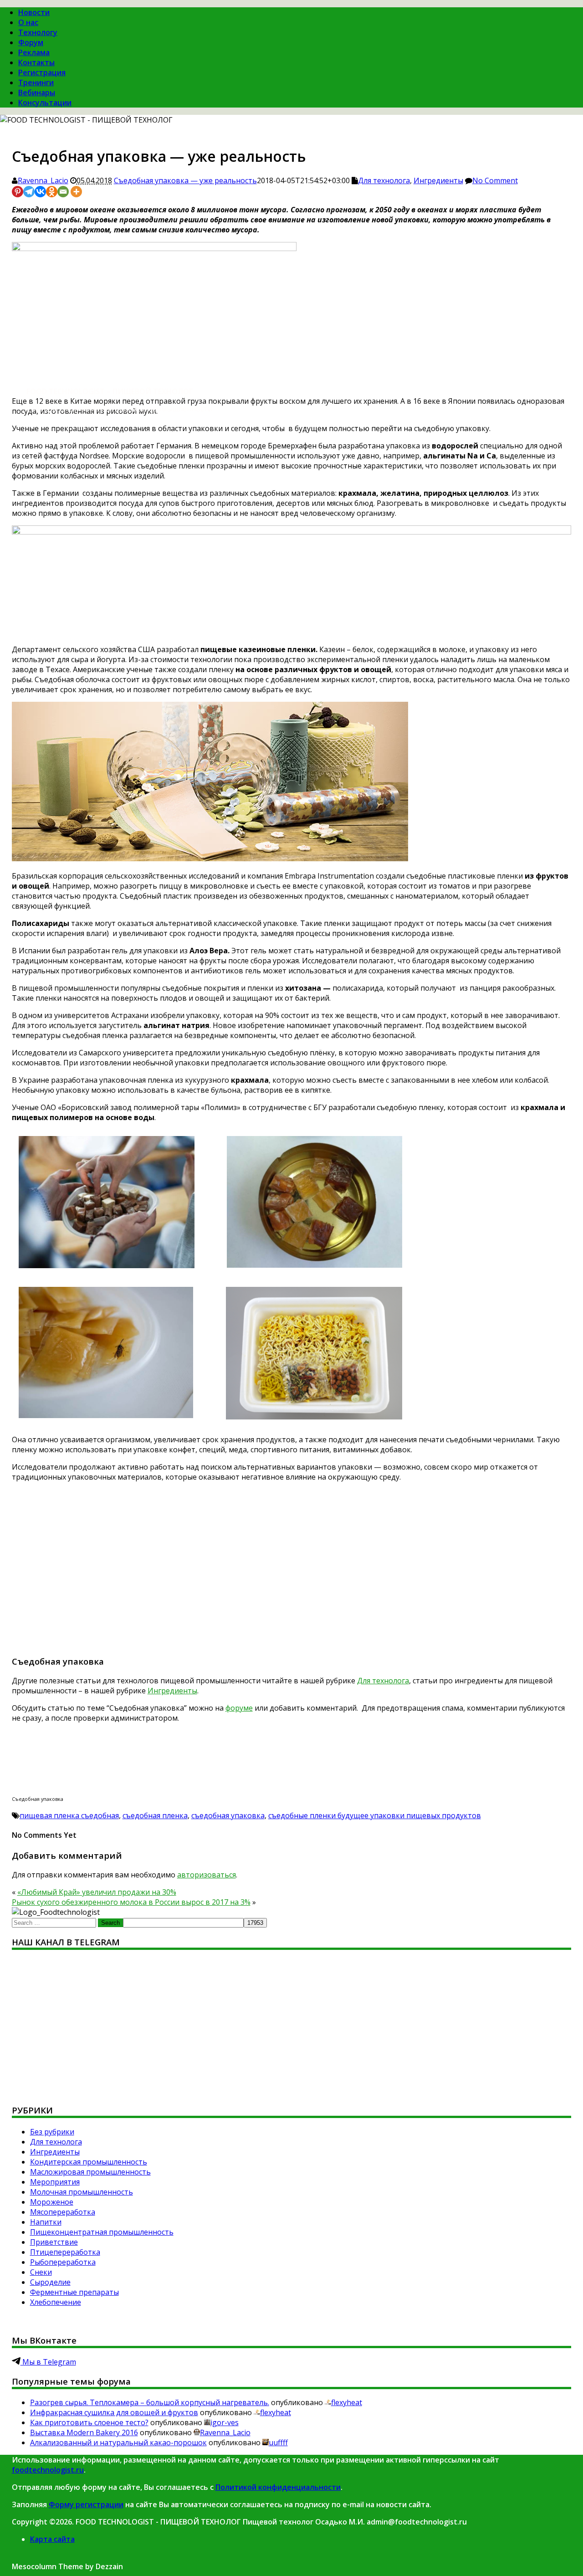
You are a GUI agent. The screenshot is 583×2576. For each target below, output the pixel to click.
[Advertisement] (285, 1573)
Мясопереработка (63, 2212)
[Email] (63, 192)
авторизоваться (207, 1875)
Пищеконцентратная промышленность (102, 2232)
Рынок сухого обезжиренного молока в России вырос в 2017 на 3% (131, 1902)
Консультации (45, 103)
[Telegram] (29, 192)
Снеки (41, 2272)
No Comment (495, 180)
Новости (34, 12)
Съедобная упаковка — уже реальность (185, 180)
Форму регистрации (86, 2504)
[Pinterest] (18, 192)
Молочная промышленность (82, 2192)
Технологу (38, 32)
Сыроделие (50, 2282)
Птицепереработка (65, 2252)
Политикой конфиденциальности (278, 2487)
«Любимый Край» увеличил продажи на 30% (97, 1892)
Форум (31, 42)
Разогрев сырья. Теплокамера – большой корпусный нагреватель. (150, 2402)
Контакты (36, 62)
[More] (76, 192)
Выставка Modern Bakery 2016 (84, 2432)
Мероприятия (55, 2182)
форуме (239, 1708)
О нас (28, 22)
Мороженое (52, 2202)
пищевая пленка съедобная (69, 1815)
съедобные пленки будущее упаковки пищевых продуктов (375, 1815)
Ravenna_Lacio (43, 180)
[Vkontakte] (40, 192)
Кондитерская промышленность (89, 2162)
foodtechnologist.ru (48, 2470)
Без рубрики (52, 2132)
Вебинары (37, 93)
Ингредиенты (438, 180)
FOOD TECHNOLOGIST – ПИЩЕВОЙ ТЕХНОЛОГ (110, 391)
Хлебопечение (56, 2302)
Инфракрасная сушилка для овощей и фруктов (114, 2412)
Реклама (34, 52)
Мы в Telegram (48, 2362)
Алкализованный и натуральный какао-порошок (118, 2442)
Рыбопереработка (63, 2262)
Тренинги (36, 82)
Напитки (46, 2222)
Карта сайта (52, 2539)
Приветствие (54, 2242)
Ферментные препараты (74, 2292)
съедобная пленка (155, 1815)
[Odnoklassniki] (52, 192)
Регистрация (42, 72)
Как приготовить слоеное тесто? (89, 2422)
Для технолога (384, 180)
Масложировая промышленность (90, 2172)
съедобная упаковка (228, 1815)
